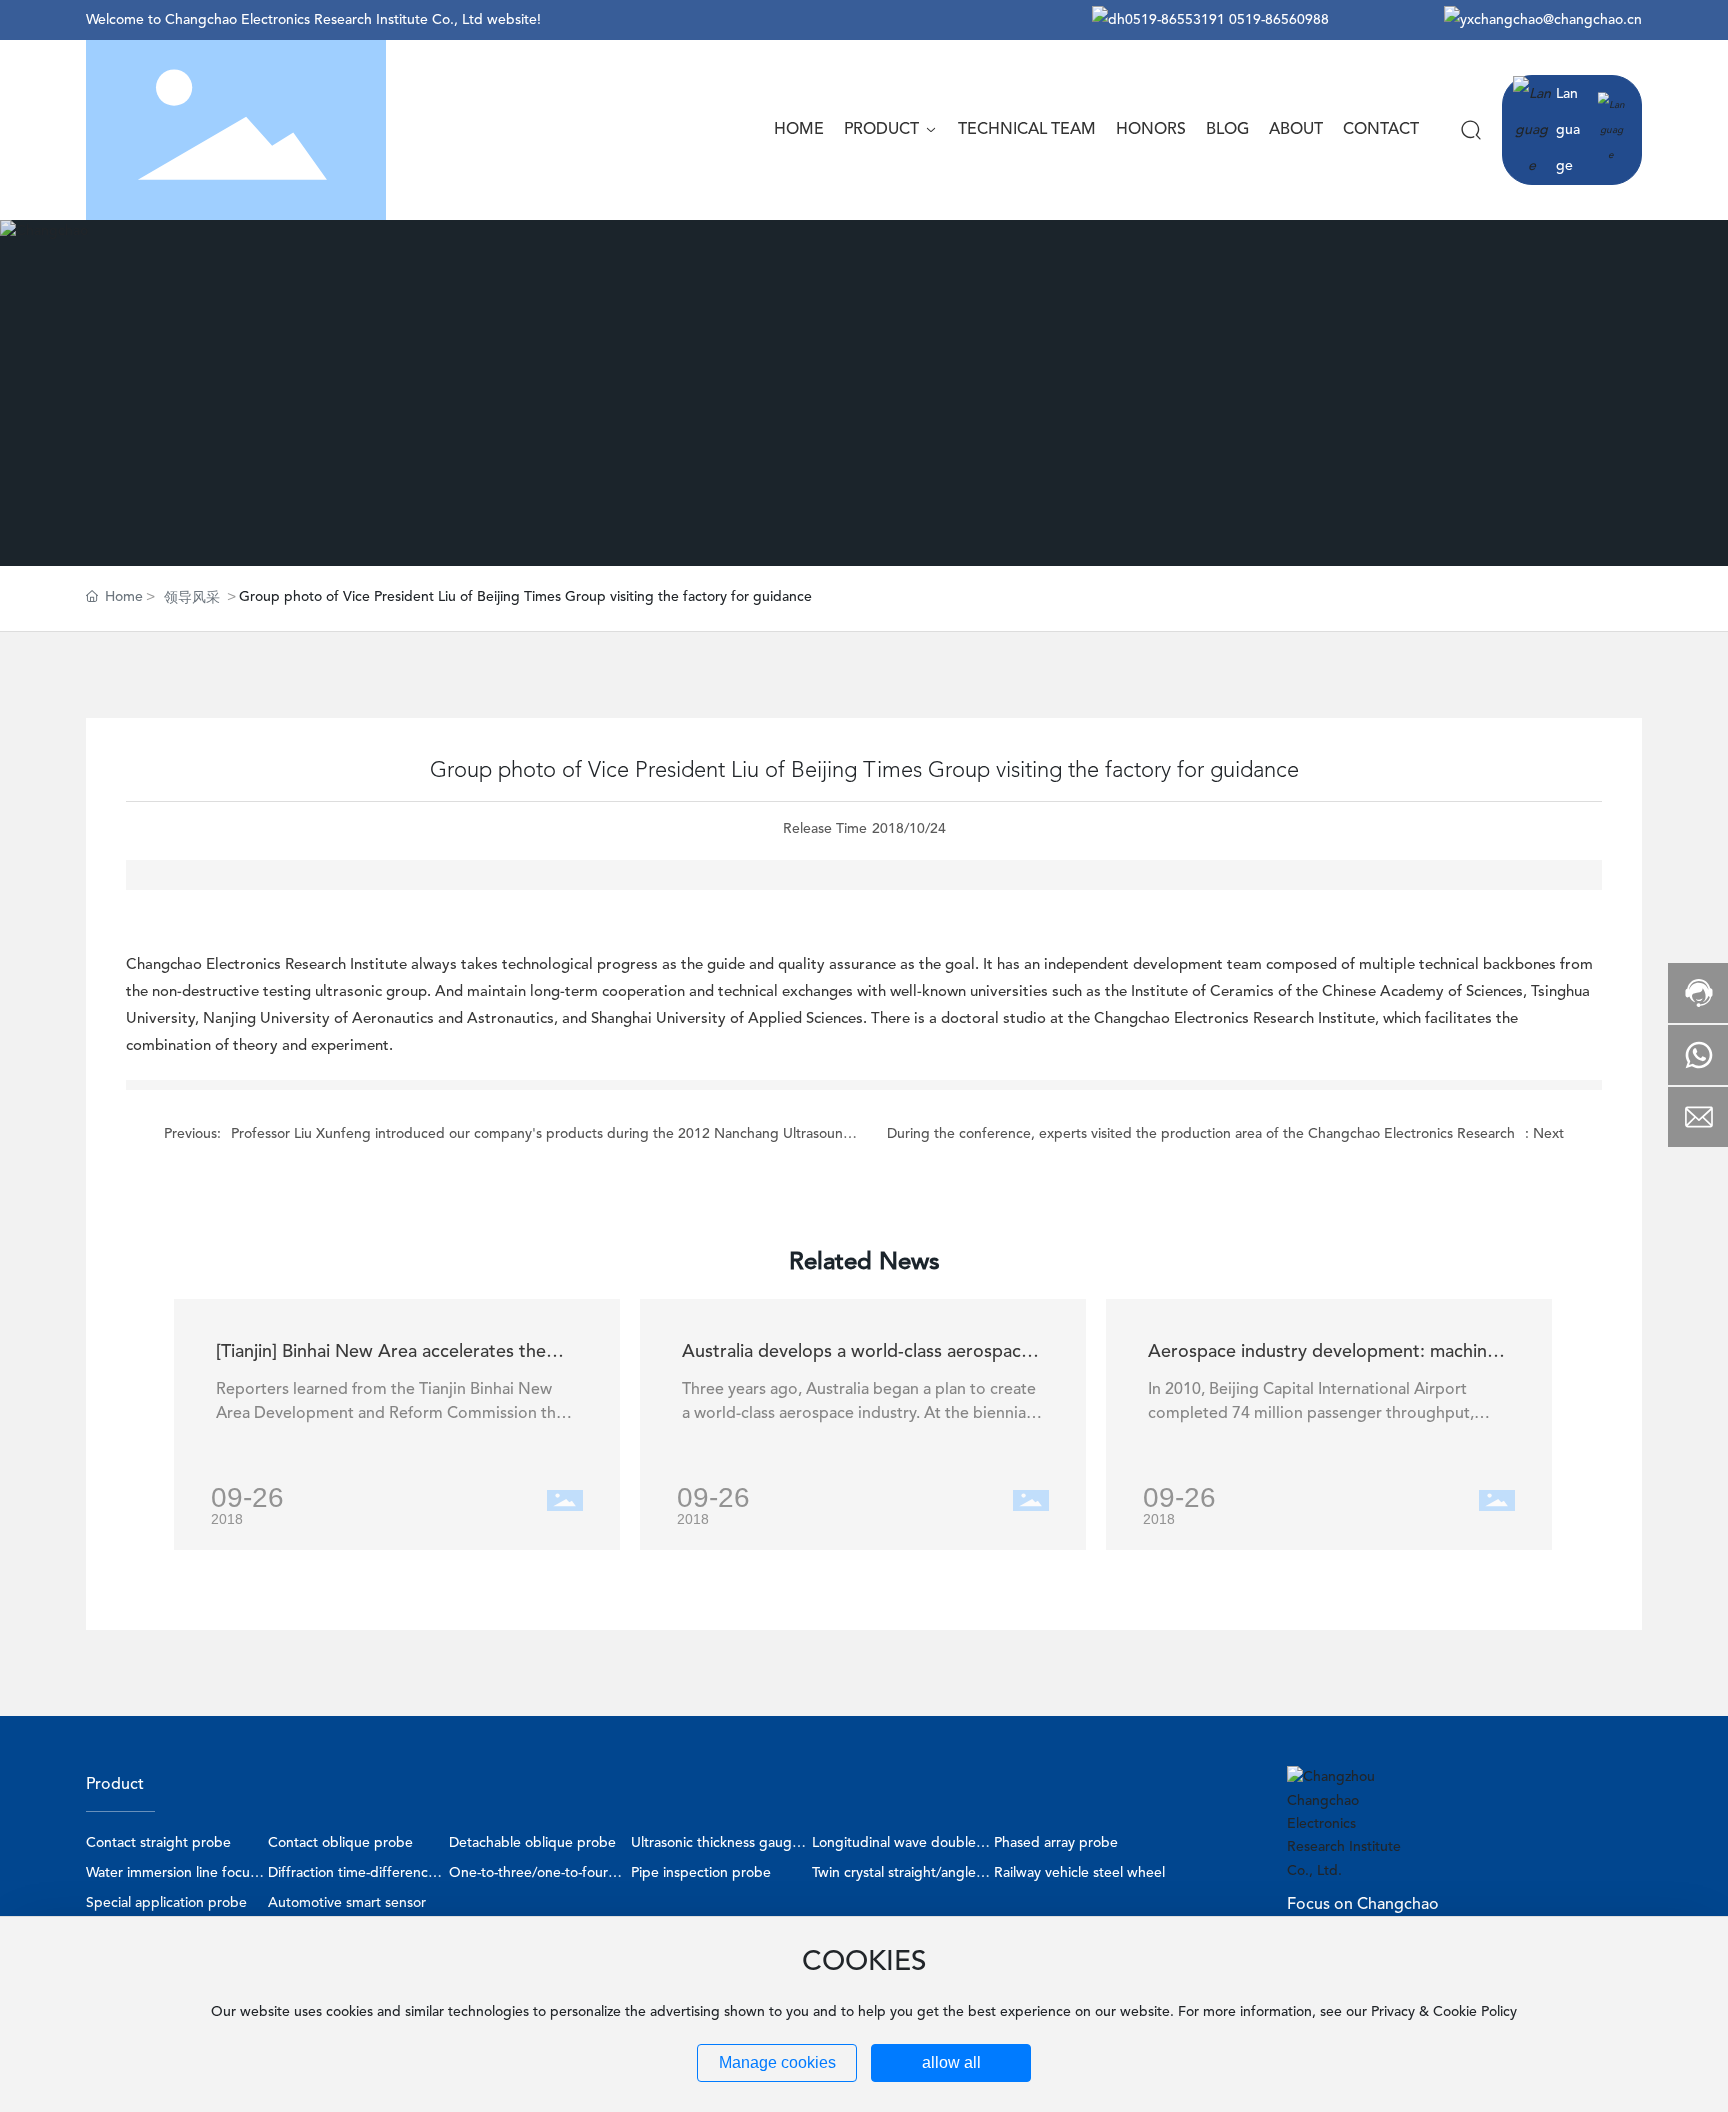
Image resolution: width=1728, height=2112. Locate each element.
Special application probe (166, 1903)
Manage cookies (777, 2062)
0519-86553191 (1175, 20)
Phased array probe (1056, 1843)
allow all (951, 2062)
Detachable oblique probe (532, 1843)
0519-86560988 (1279, 20)
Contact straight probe (158, 1843)
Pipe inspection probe (701, 1873)
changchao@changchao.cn (1558, 20)
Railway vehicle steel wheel (1079, 1873)
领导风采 (192, 598)
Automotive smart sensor (347, 1903)
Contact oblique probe (340, 1843)
